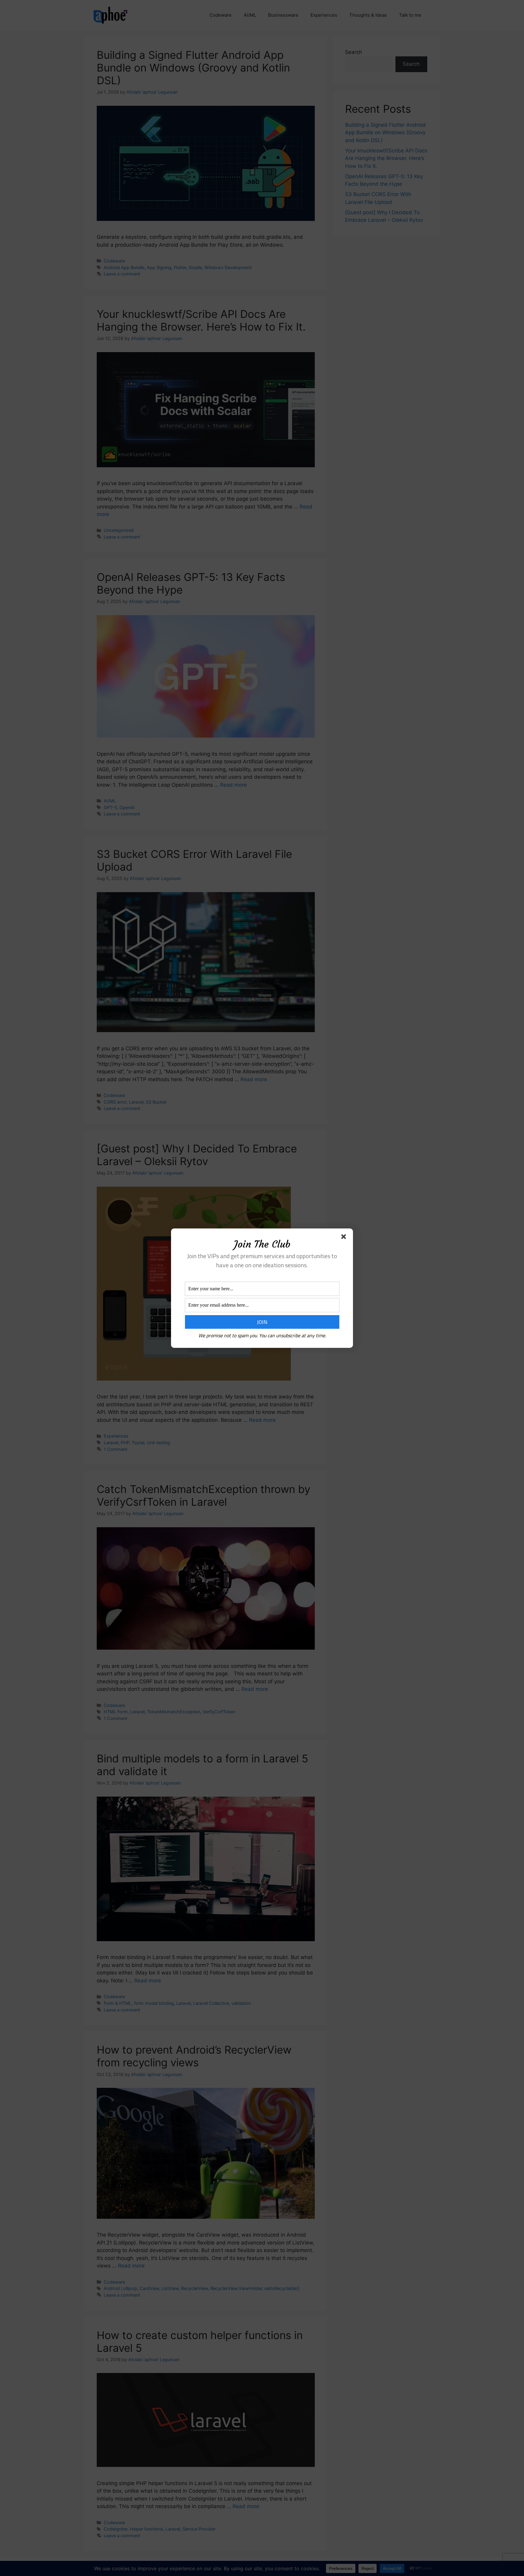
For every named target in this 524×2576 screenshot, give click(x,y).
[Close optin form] (345, 1238)
